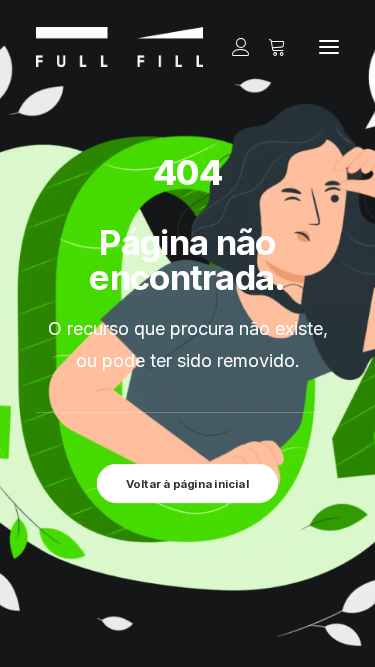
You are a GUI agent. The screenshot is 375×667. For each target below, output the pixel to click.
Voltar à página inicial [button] (187, 484)
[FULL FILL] (119, 47)
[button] (329, 47)
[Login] (232, 47)
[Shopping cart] (268, 47)
